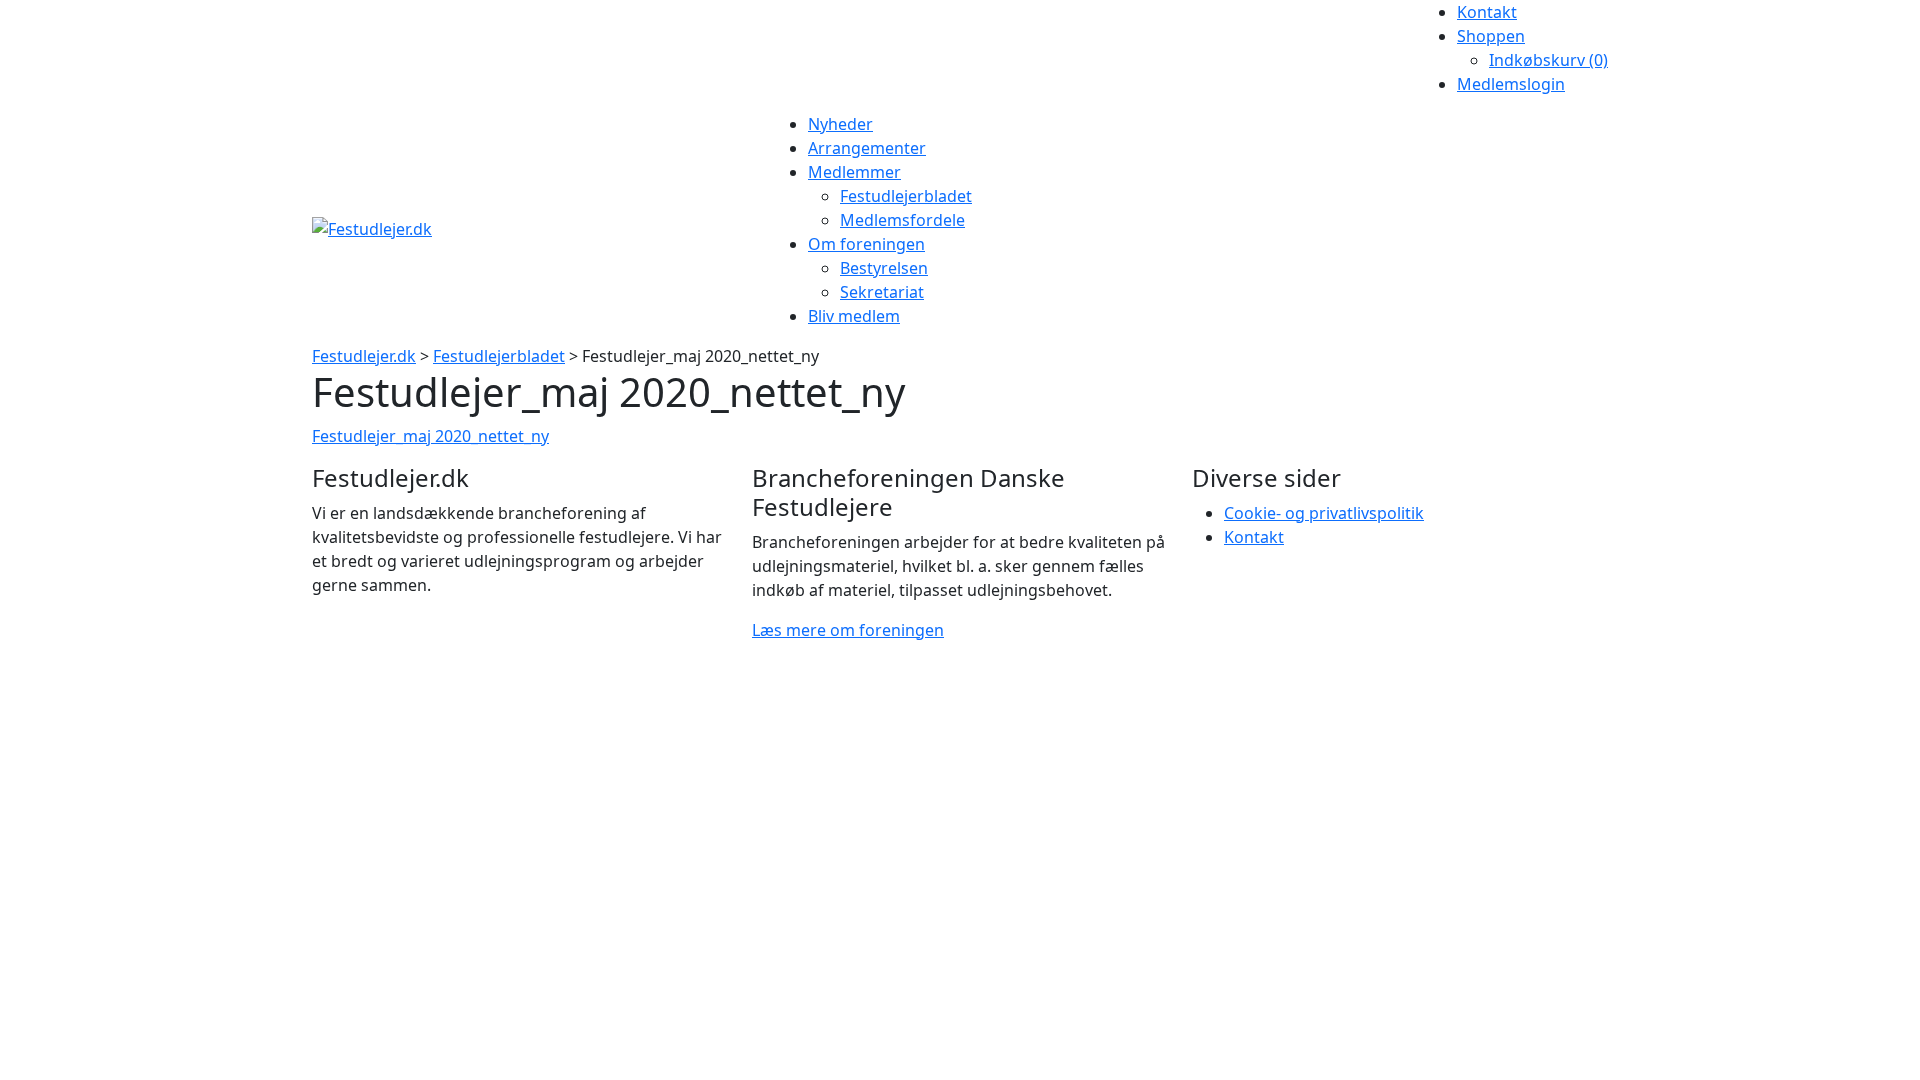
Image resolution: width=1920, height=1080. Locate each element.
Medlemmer (854, 172)
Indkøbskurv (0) (1548, 60)
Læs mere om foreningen (848, 630)
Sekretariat (882, 292)
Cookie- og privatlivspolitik (1324, 513)
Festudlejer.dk (364, 356)
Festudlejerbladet (906, 196)
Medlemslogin (1511, 84)
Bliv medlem (854, 316)
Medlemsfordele (902, 220)
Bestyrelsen (884, 268)
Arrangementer (867, 148)
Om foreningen (866, 244)
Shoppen (1491, 36)
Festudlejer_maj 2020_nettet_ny (430, 436)
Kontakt (1487, 12)
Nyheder (840, 124)
